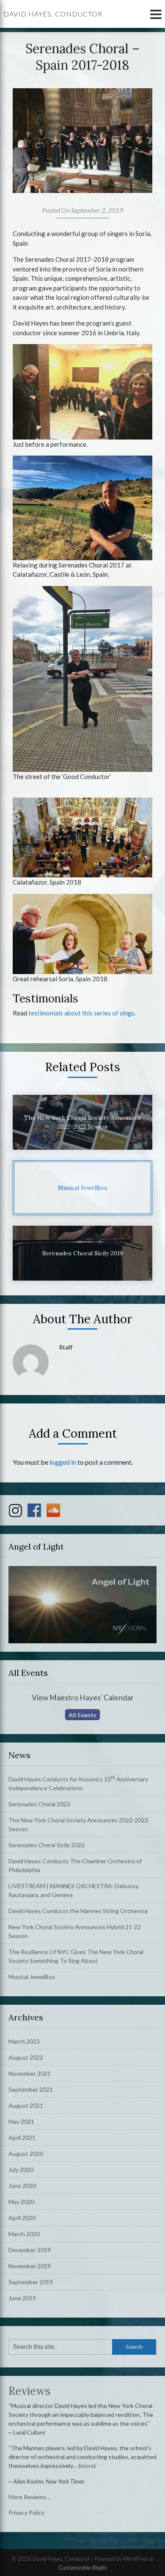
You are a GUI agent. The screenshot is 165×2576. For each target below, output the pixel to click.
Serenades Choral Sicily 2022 (47, 1845)
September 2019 (31, 2282)
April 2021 (22, 2138)
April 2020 (22, 2218)
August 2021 (26, 2105)
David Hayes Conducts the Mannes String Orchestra (78, 1911)
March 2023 (24, 2041)
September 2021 (31, 2089)
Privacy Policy (26, 2512)
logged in (63, 1462)
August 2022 (26, 2057)
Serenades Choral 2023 (39, 1804)
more (87, 2466)
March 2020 (24, 2234)
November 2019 (30, 2266)
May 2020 (21, 2202)
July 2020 (21, 2170)
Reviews (30, 2391)
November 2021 (30, 2073)
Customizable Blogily (83, 2567)
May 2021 (21, 2121)
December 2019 (30, 2250)
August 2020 (26, 2154)
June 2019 (22, 2298)
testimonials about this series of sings (81, 1013)
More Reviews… (29, 2497)
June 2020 (22, 2186)
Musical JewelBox (32, 1977)
